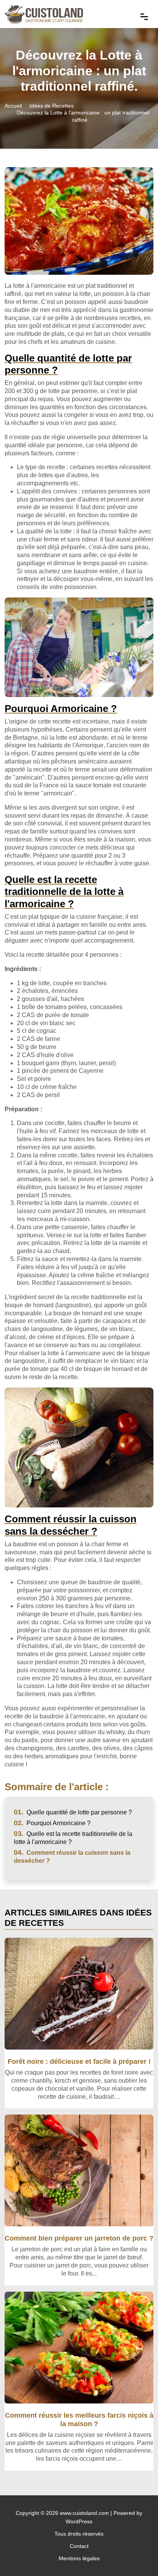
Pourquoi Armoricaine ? (52, 1823)
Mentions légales (79, 2558)
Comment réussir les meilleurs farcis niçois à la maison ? (79, 2419)
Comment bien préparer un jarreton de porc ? (79, 2238)
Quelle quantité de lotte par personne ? (73, 1812)
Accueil (13, 106)
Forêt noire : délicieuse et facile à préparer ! (79, 2061)
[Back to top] (137, 2555)
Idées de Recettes (52, 106)
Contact (79, 2546)
